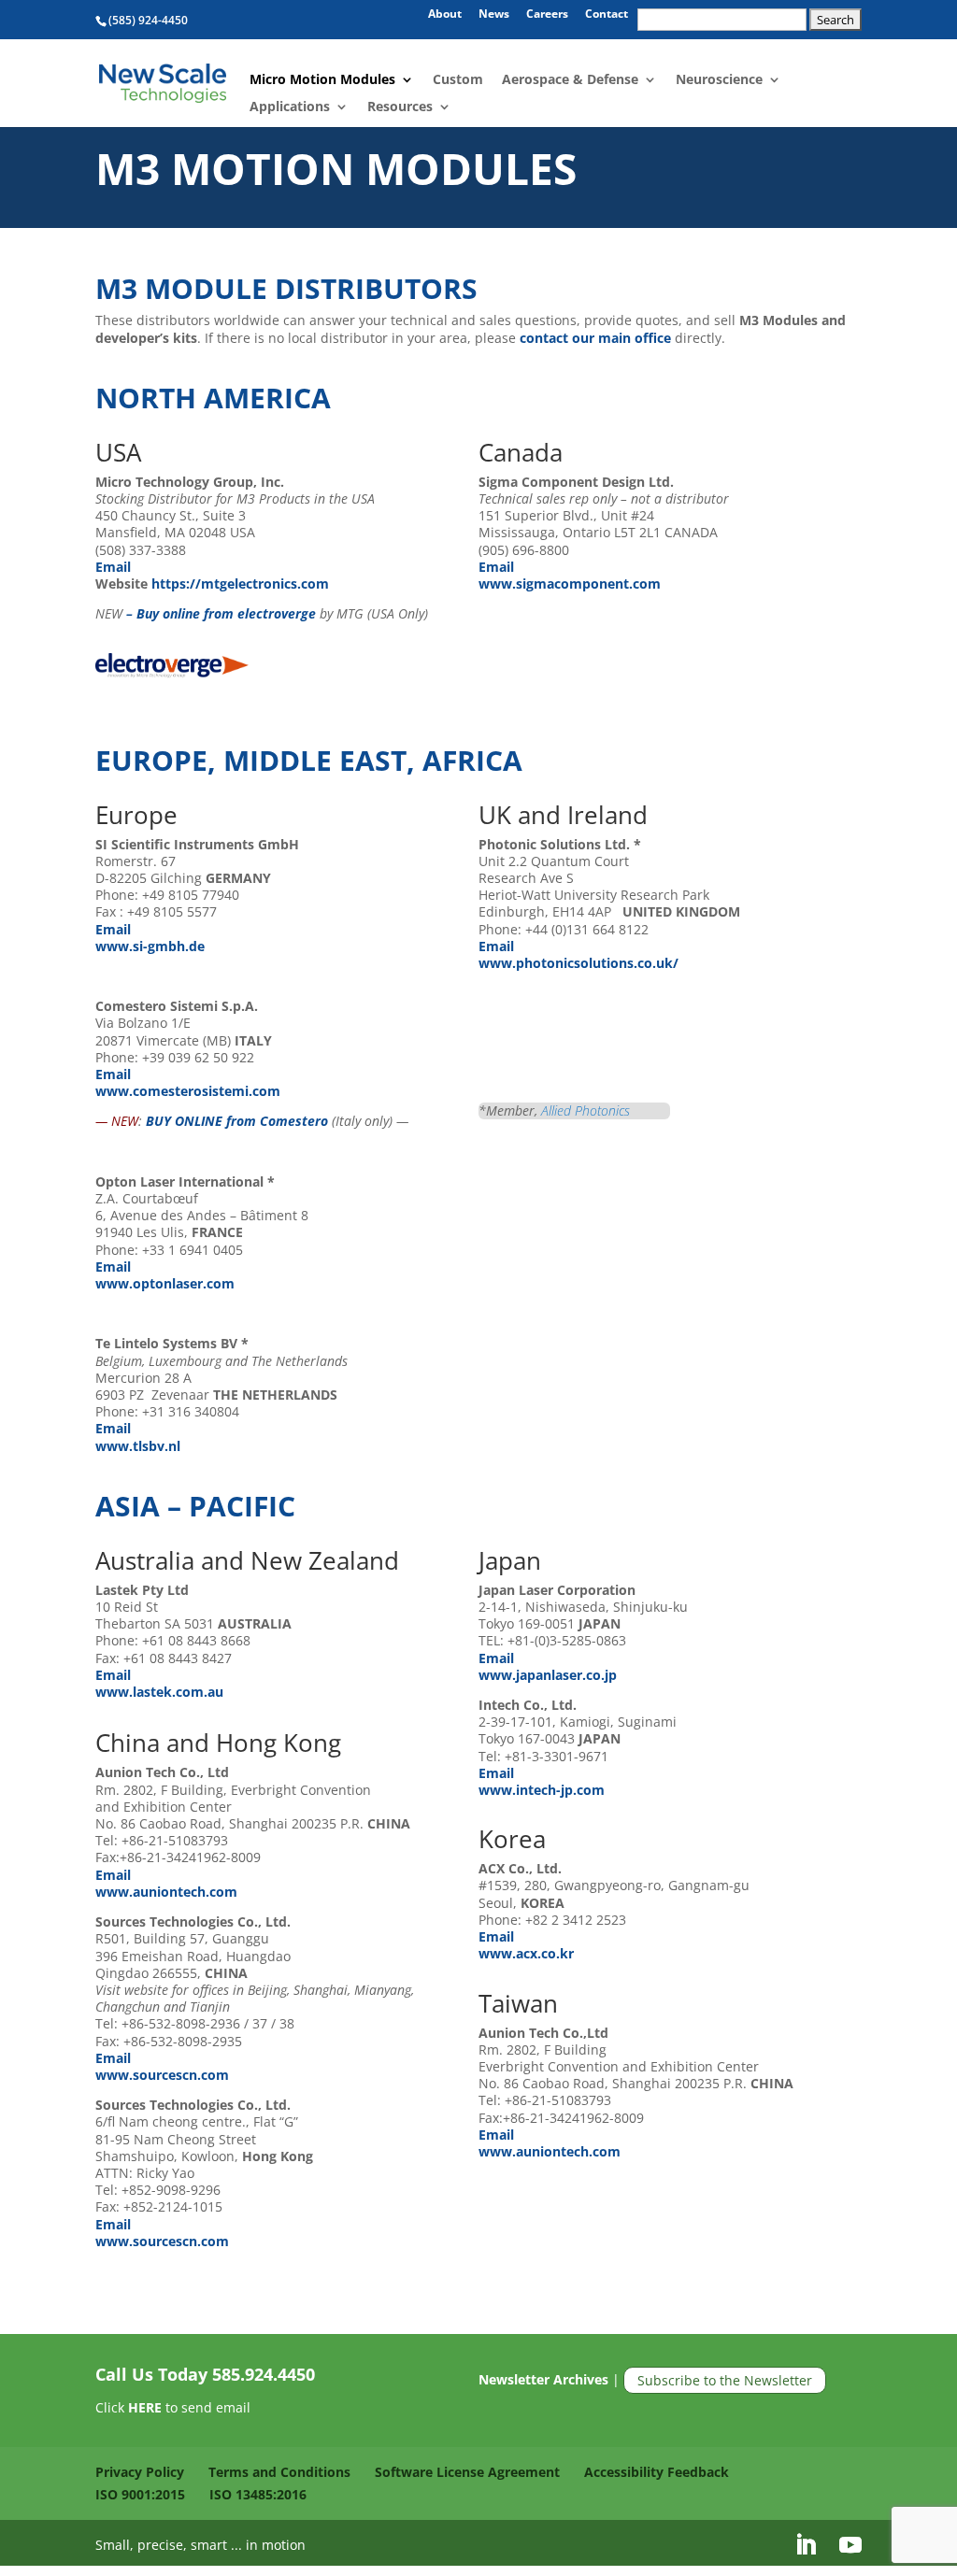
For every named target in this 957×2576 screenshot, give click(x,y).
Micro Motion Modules (322, 80)
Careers (547, 15)
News (494, 15)
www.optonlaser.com (165, 1283)
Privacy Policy (140, 2472)
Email (115, 567)
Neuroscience (719, 80)
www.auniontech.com (166, 1892)
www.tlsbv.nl (138, 1446)
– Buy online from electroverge (221, 613)
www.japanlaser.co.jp (548, 1675)
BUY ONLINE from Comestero (237, 1121)
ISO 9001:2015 (140, 2494)
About (445, 15)
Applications (290, 107)
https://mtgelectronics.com (238, 584)
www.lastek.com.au (159, 1692)
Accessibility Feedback (657, 2472)
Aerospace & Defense (570, 80)
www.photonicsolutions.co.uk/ (578, 963)
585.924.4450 (264, 2374)
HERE (145, 2407)
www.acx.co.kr (526, 1953)
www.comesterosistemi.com (188, 1091)
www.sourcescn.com (162, 2075)
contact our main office (595, 338)
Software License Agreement (467, 2472)
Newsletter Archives (543, 2380)
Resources (400, 107)
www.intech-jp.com (542, 1790)
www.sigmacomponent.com (570, 584)
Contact (607, 15)
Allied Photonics (586, 1110)
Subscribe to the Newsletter (725, 2380)
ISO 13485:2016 (258, 2494)
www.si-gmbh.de (150, 946)
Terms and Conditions (279, 2472)
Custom (458, 80)
